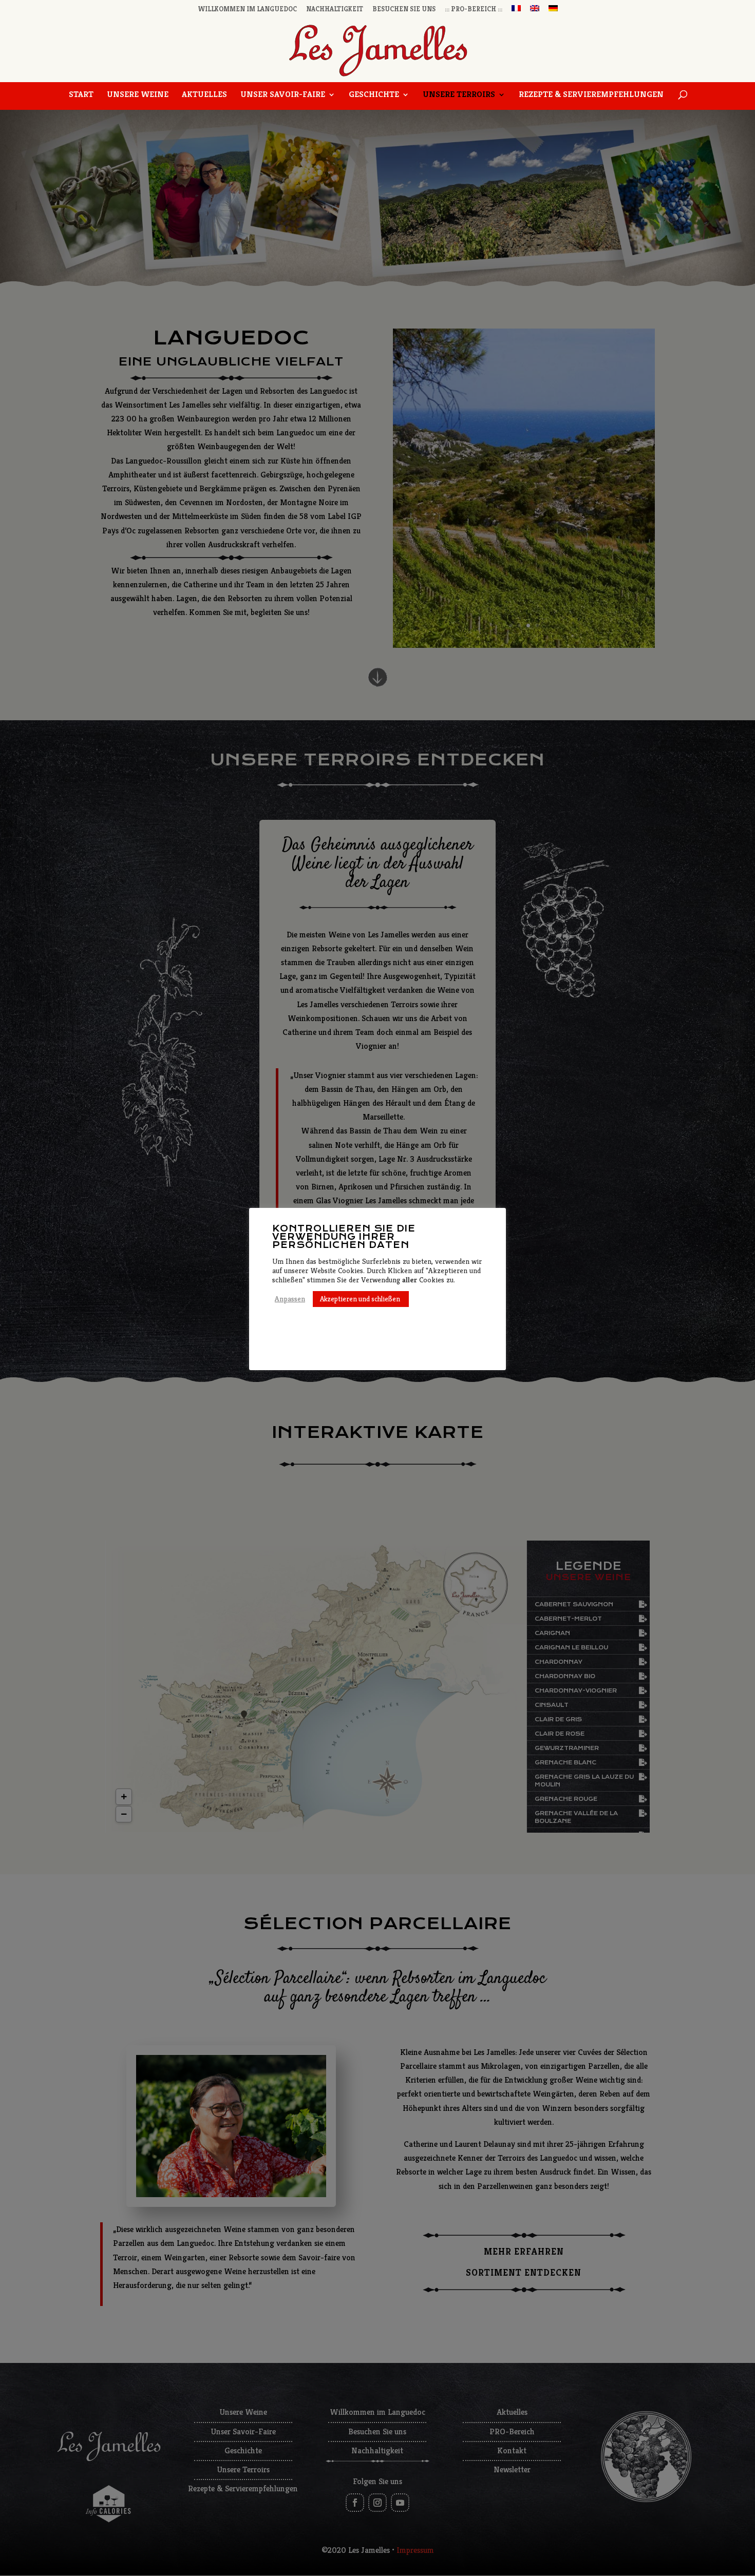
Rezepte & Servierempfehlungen (591, 95)
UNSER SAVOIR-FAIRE (283, 95)
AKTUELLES (204, 95)
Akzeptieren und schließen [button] (361, 1299)
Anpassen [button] (290, 1299)
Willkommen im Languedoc (247, 9)
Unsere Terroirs (459, 95)
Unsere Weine (138, 95)
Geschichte (374, 95)
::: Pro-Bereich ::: (474, 9)
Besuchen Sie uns (404, 9)
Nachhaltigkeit (335, 9)
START (81, 95)
